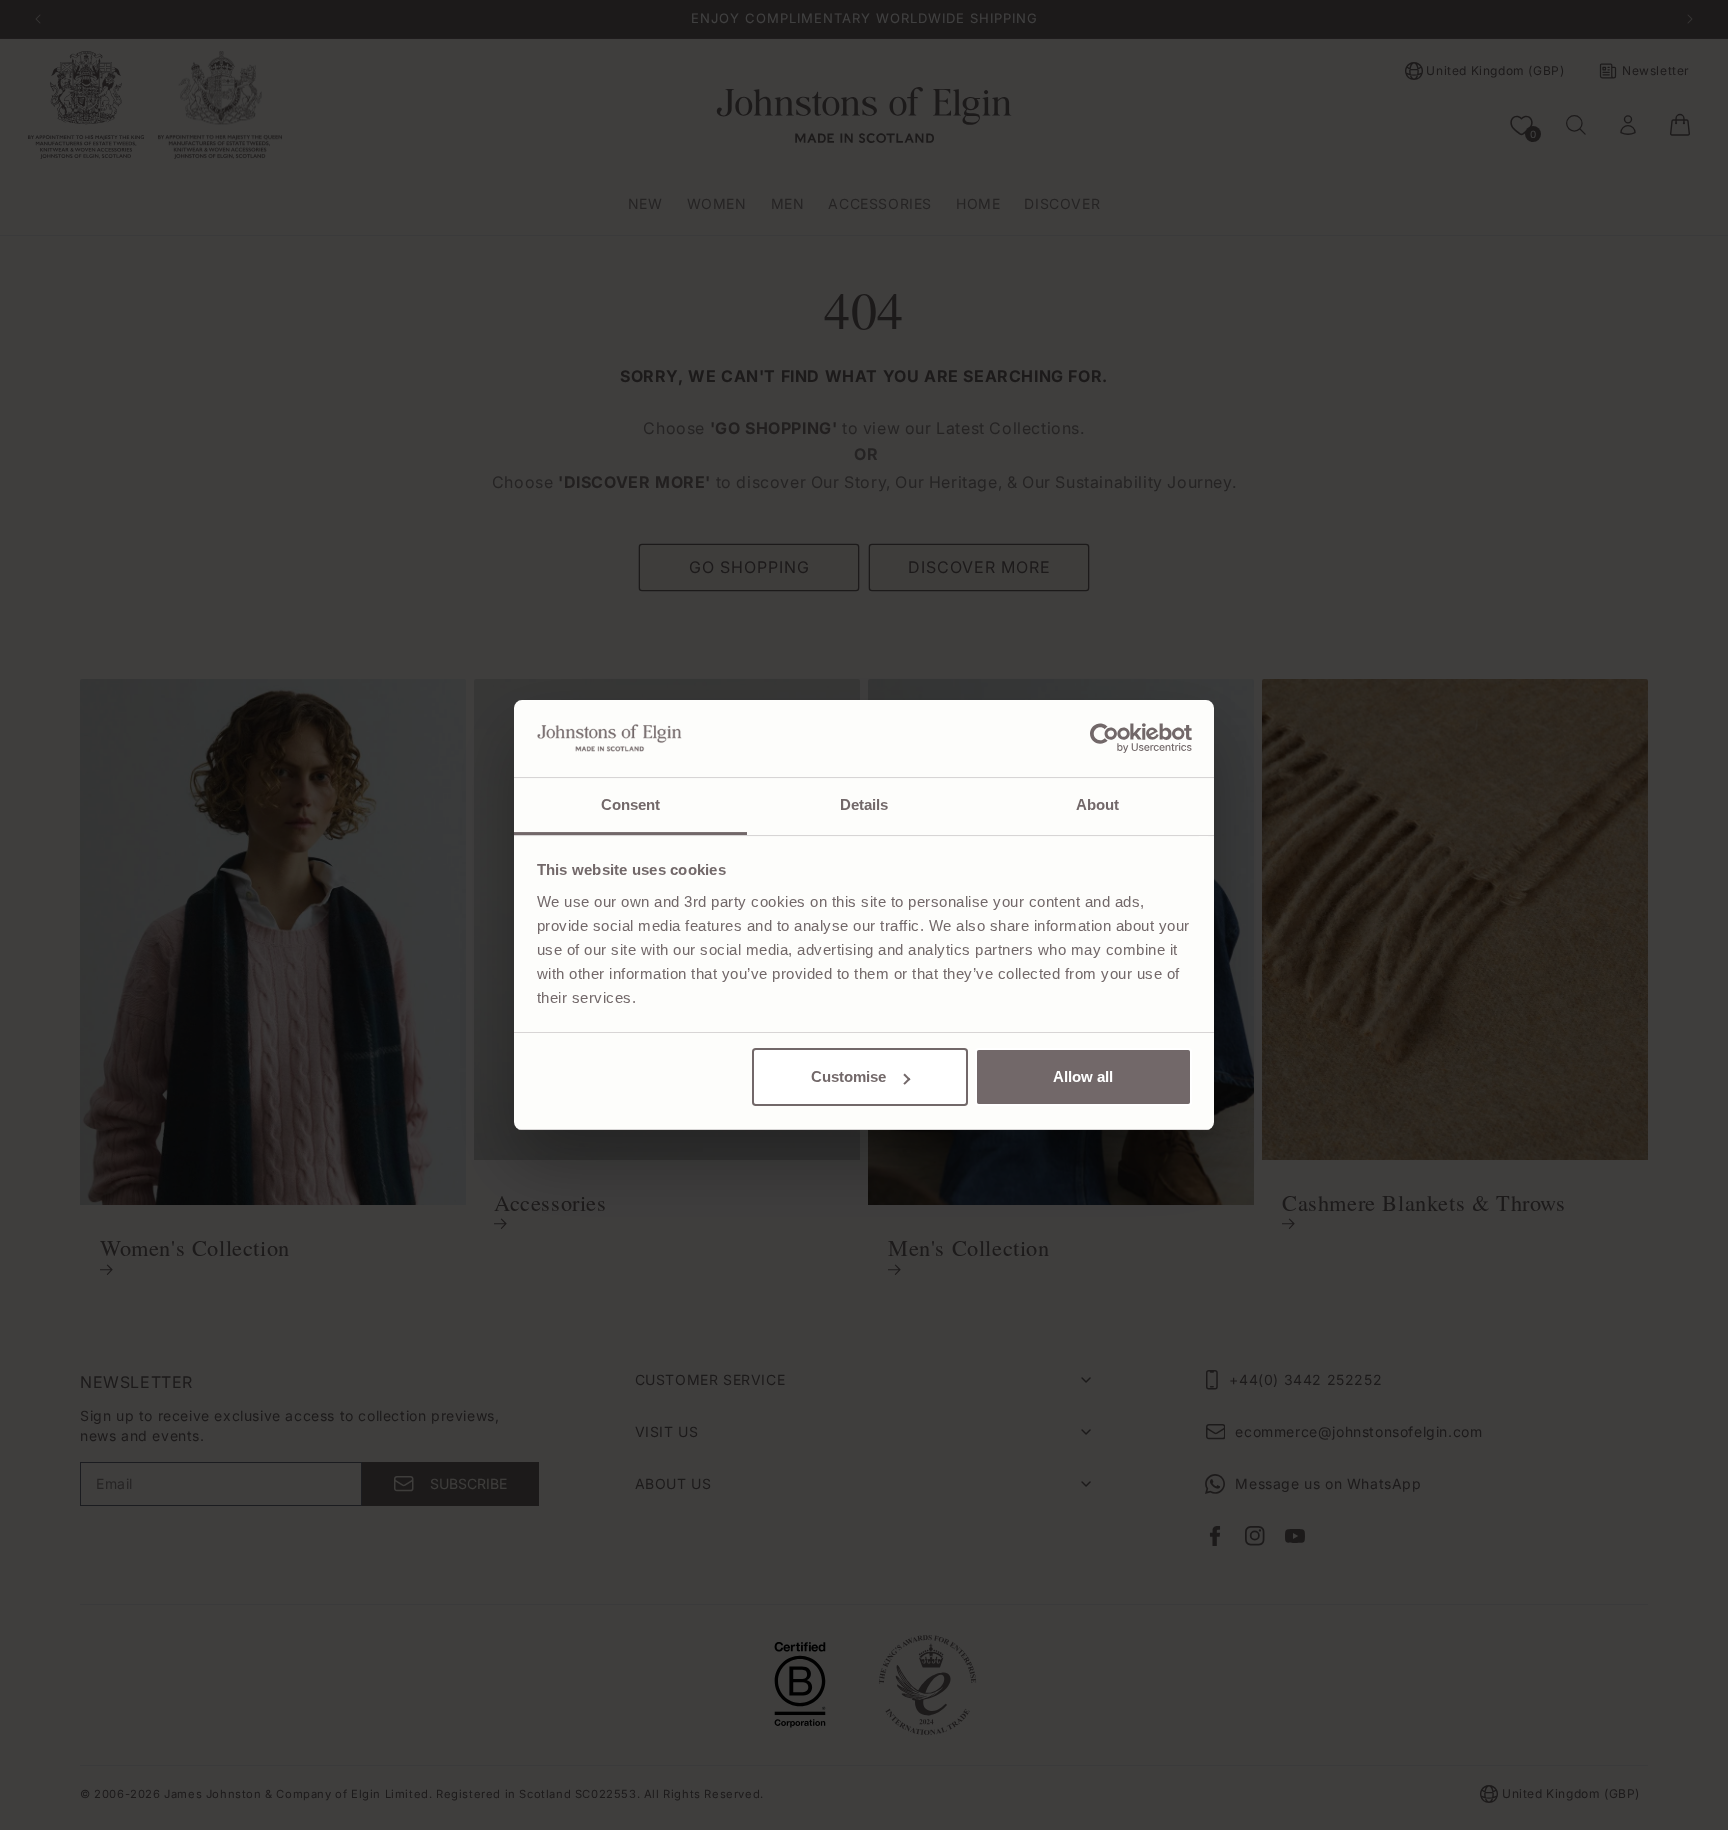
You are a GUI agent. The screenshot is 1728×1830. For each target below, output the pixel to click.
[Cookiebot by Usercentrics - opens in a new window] (1104, 738)
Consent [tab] (631, 804)
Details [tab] (864, 804)
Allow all (1083, 1076)
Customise (848, 1076)
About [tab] (1098, 804)
